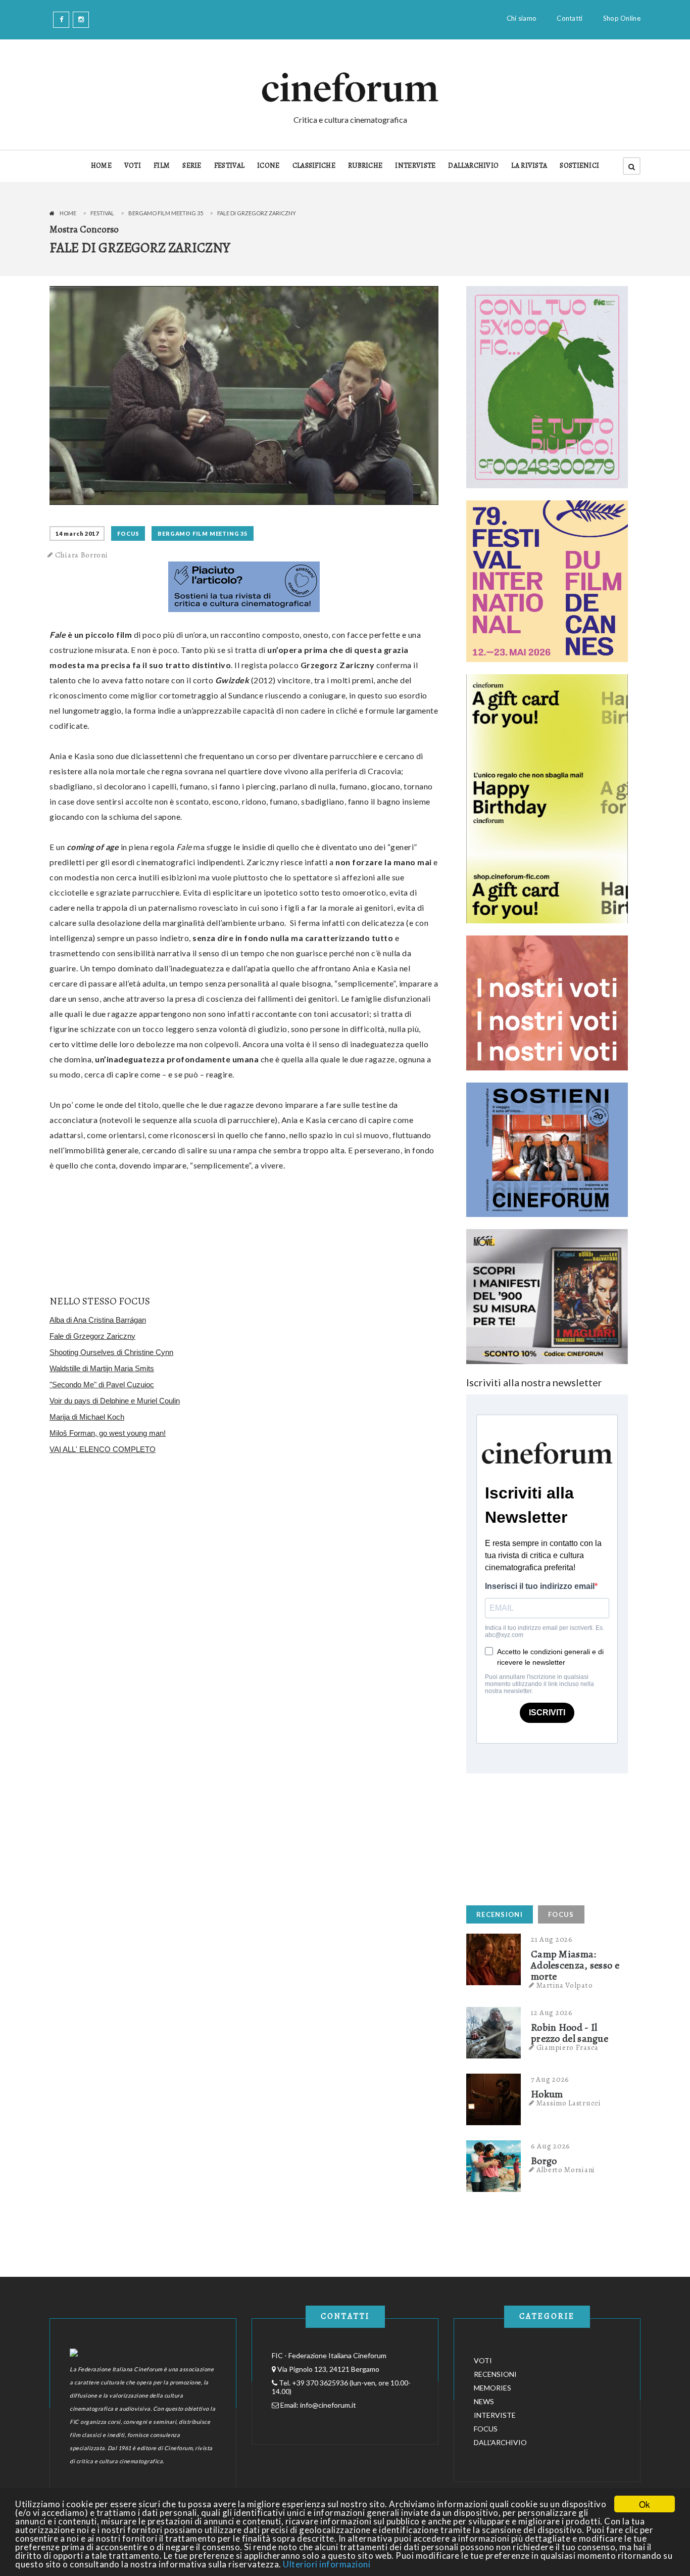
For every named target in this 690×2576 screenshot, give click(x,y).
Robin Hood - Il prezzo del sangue (570, 2033)
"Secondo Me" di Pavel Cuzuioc (102, 1385)
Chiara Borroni (82, 555)
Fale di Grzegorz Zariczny (92, 1336)
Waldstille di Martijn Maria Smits (102, 1368)
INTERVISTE (415, 166)
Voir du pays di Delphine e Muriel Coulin (115, 1401)
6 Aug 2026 (551, 2146)
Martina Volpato (565, 1985)
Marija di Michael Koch (87, 1417)
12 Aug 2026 (552, 2012)
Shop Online (622, 18)
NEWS (484, 2401)
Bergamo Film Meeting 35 (166, 213)
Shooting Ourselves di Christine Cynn (111, 1352)
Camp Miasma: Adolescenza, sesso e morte (575, 1965)
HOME (101, 166)
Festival (102, 213)
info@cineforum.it (328, 2405)
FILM (162, 166)
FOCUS (128, 533)
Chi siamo (522, 18)
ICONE (268, 166)
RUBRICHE (365, 166)
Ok (645, 2504)
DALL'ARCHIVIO (473, 166)
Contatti (570, 18)
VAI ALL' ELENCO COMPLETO (103, 1449)
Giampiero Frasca (568, 2047)
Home (68, 213)
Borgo (544, 2161)
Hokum (547, 2094)
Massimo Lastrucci (569, 2103)
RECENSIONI (500, 1914)
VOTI (133, 166)
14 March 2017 (77, 533)
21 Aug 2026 (552, 1939)
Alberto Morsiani (566, 2170)
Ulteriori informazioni (327, 2564)
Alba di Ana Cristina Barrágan (98, 1320)
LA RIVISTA (529, 166)
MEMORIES (492, 2388)
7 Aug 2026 (550, 2079)
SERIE (192, 166)
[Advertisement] (542, 1837)
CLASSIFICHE (314, 166)
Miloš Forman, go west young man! (108, 1433)
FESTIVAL (229, 166)
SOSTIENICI (579, 166)
